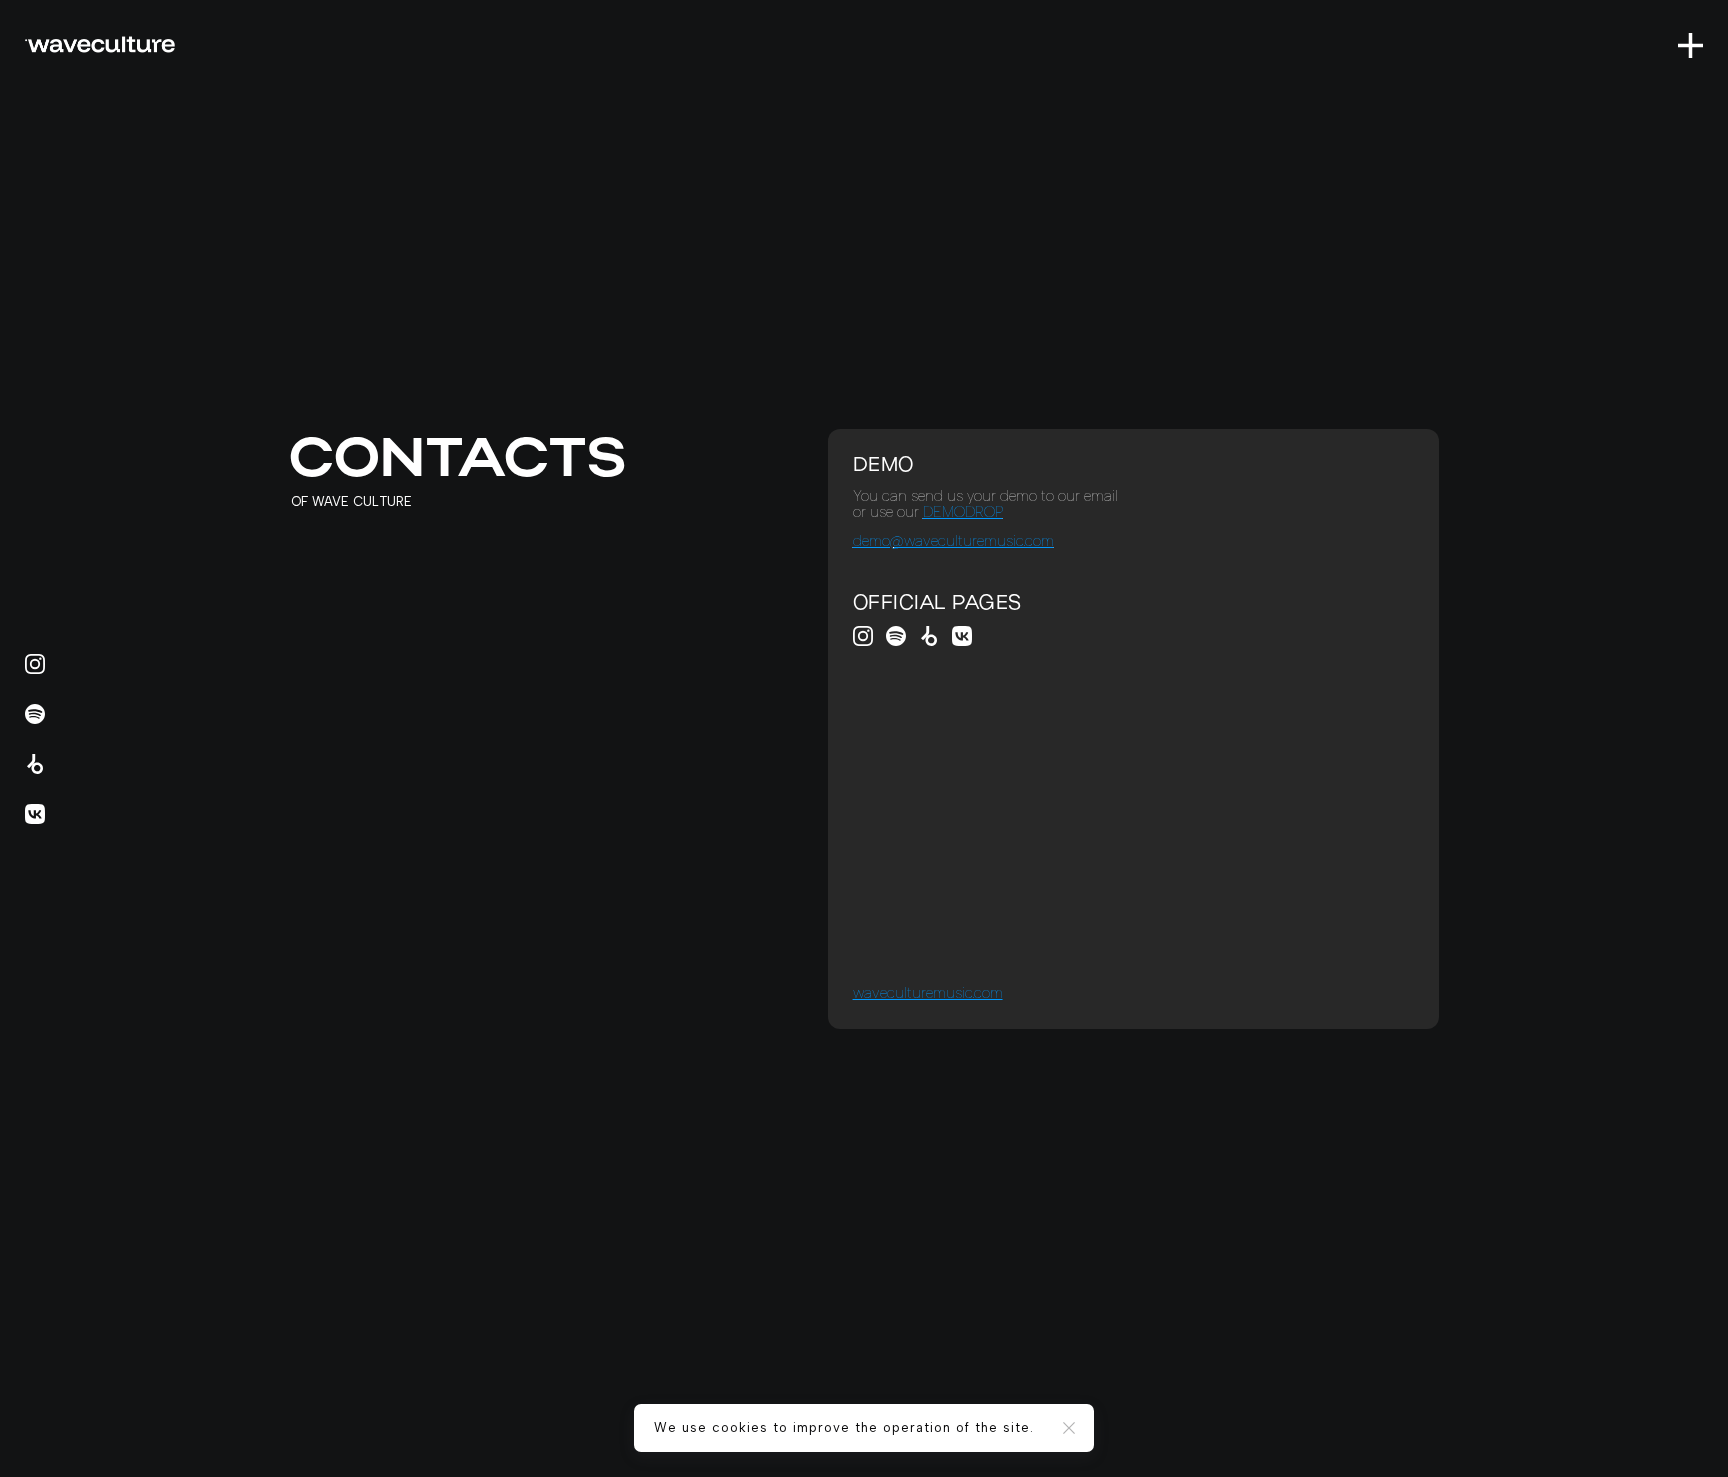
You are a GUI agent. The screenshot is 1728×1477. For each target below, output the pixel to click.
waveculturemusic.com (928, 993)
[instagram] (863, 636)
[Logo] (100, 44)
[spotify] (896, 636)
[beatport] (929, 636)
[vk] (962, 636)
